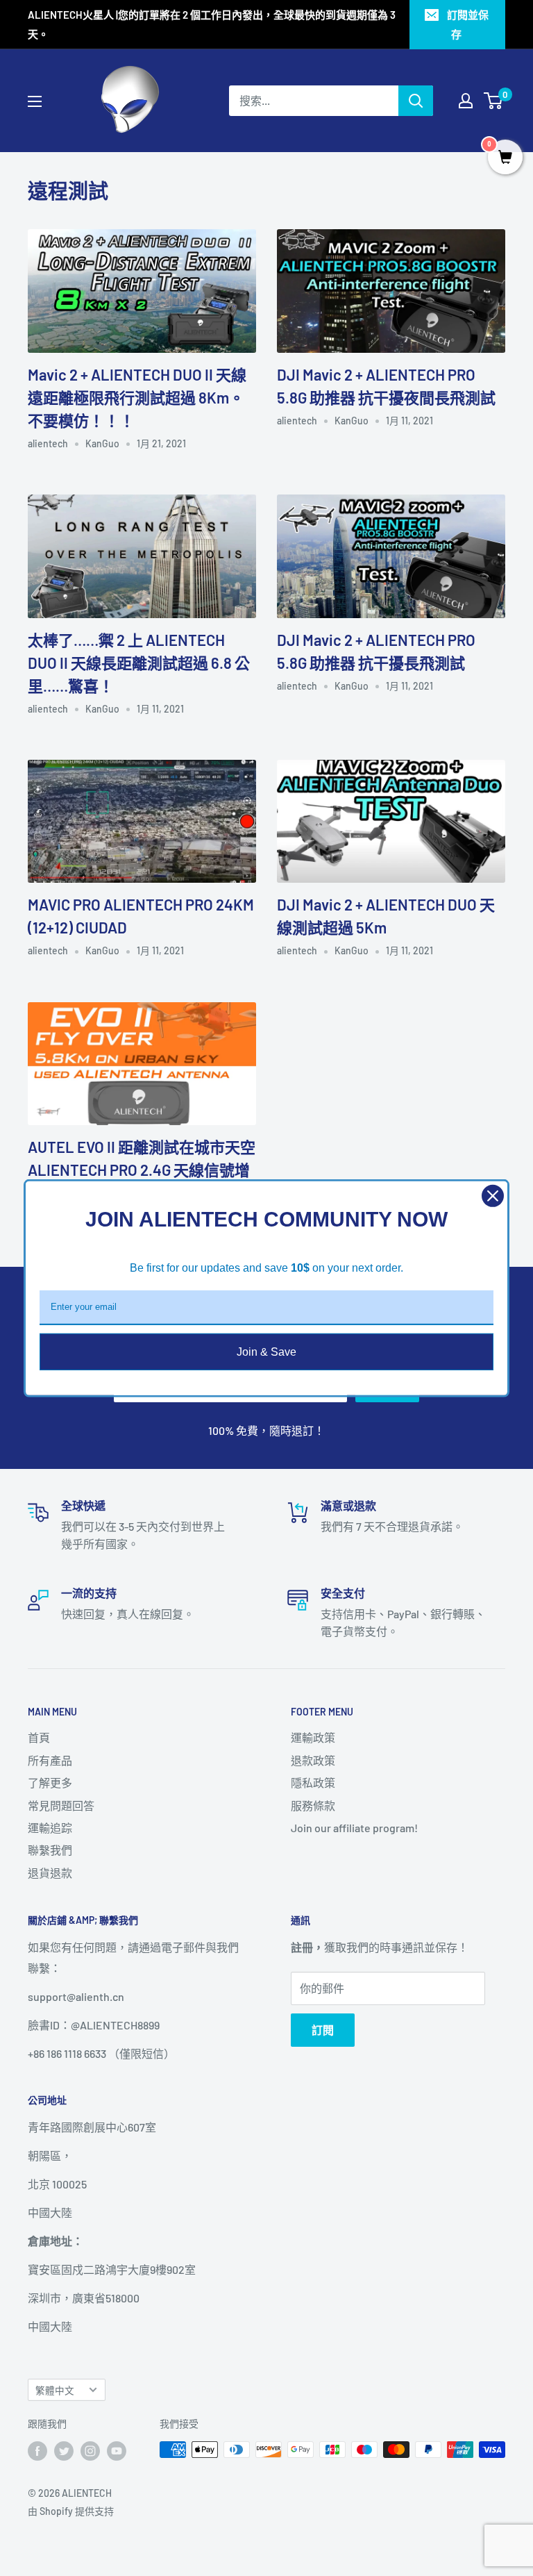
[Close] (493, 1195)
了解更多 (50, 1783)
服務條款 (313, 1805)
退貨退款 (50, 1873)
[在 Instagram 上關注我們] (90, 2451)
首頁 (39, 1737)
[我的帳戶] (466, 101)
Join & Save (266, 1351)
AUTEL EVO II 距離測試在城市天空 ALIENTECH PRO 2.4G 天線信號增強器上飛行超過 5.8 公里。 (142, 1170)
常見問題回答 (61, 1805)
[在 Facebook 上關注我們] (37, 2451)
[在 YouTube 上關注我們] (117, 2451)
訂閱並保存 (468, 24)
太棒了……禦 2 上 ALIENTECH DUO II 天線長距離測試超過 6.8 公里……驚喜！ (139, 663)
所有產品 (50, 1760)
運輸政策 (313, 1737)
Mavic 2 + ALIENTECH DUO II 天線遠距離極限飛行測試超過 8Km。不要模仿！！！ (137, 397)
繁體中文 (55, 2390)
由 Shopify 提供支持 (71, 2511)
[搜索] (416, 101)
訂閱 (323, 2030)
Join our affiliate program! (354, 1828)
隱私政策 (313, 1783)
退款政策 (313, 1760)
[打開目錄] (35, 101)
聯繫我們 (50, 1850)
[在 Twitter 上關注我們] (64, 2451)
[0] (494, 101)
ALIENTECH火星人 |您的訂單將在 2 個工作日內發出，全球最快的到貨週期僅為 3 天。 (212, 24)
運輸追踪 (50, 1828)
